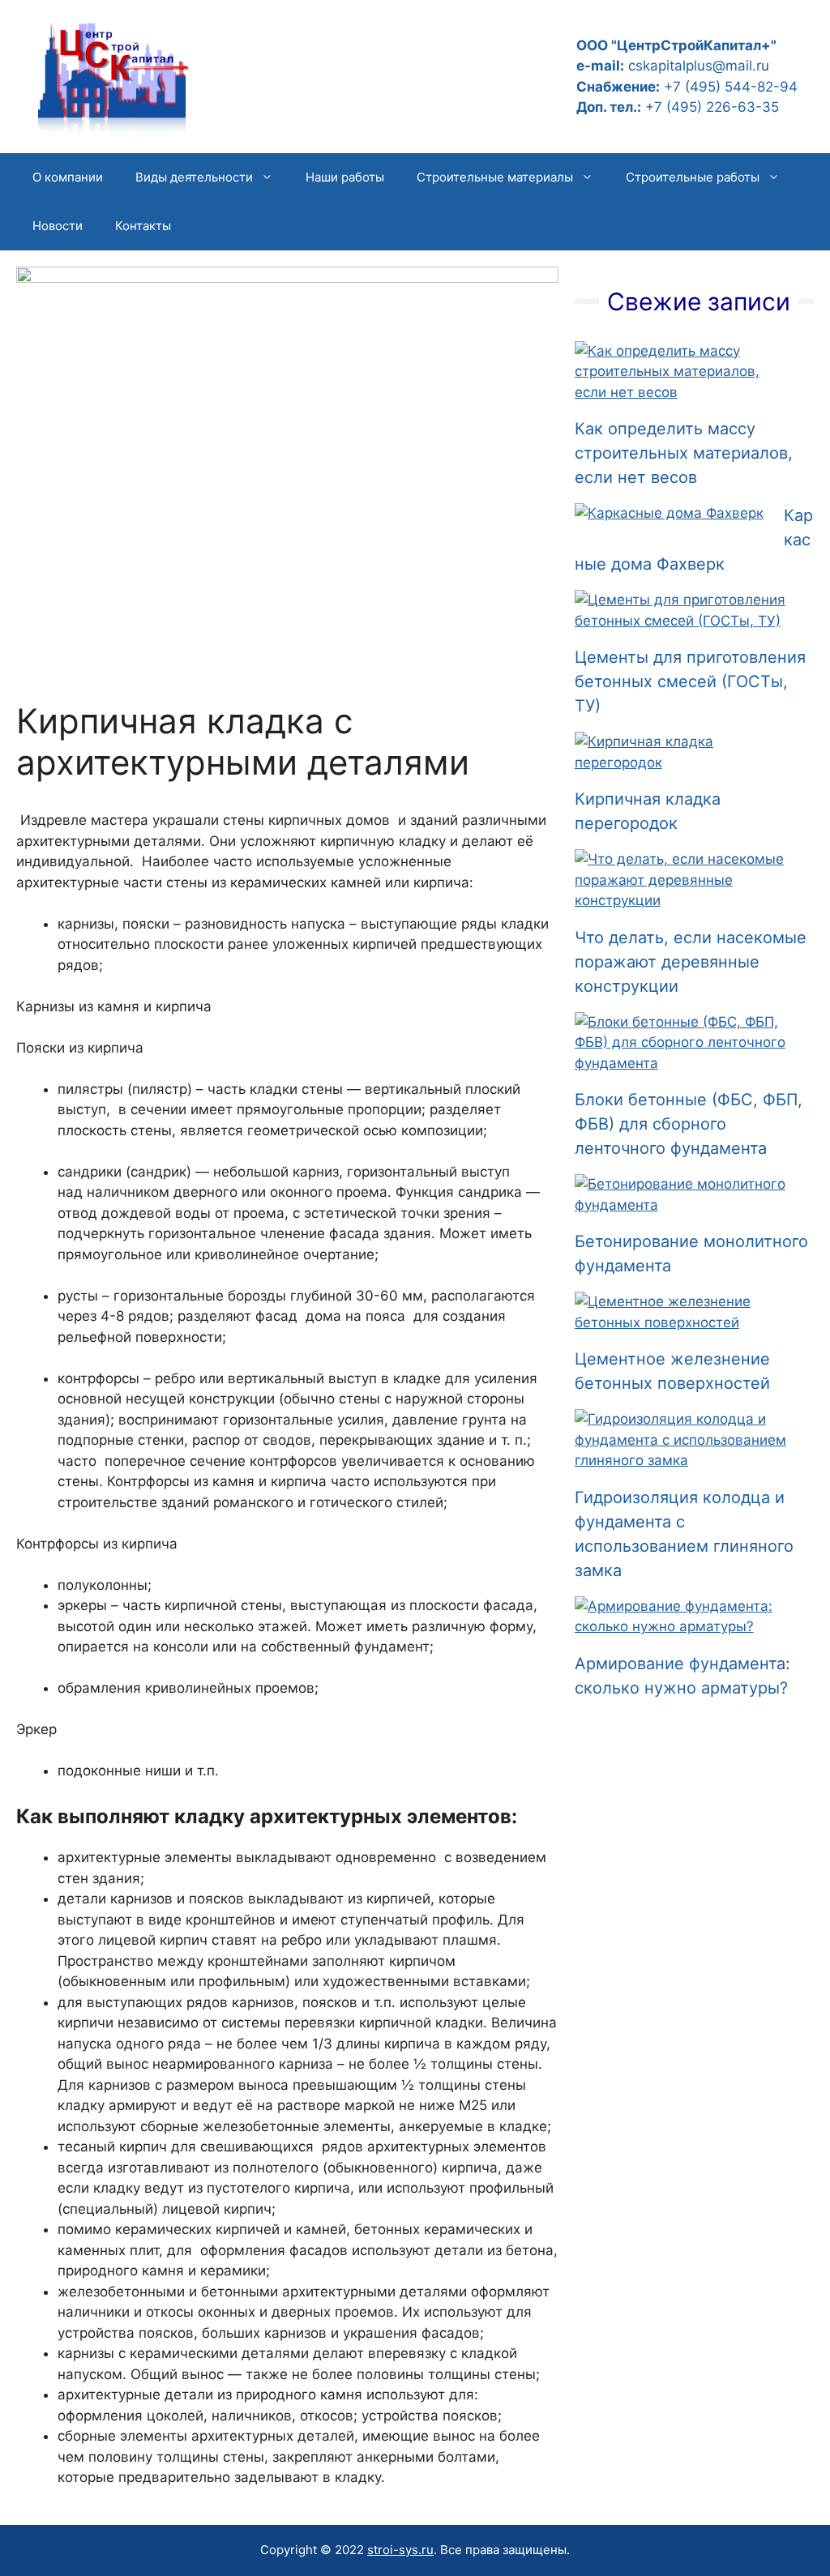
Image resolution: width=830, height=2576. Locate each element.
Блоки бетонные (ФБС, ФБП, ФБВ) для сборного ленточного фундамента (689, 1124)
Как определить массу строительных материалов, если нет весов (684, 453)
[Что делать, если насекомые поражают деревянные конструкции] (684, 900)
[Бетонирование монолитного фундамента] (684, 1205)
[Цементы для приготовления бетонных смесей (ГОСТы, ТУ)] (684, 621)
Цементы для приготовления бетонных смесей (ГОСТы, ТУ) (690, 681)
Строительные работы (693, 177)
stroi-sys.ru (400, 2550)
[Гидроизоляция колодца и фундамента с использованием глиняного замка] (684, 1460)
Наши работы (345, 177)
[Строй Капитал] (113, 75)
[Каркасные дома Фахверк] (669, 513)
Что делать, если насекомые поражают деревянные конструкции (691, 962)
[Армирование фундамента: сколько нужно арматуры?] (684, 1626)
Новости (58, 226)
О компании (68, 177)
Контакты (143, 226)
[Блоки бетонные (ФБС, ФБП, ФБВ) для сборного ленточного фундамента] (684, 1063)
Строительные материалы (495, 177)
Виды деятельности (194, 177)
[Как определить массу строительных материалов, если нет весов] (684, 392)
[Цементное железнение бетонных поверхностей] (684, 1322)
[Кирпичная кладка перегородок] (684, 763)
